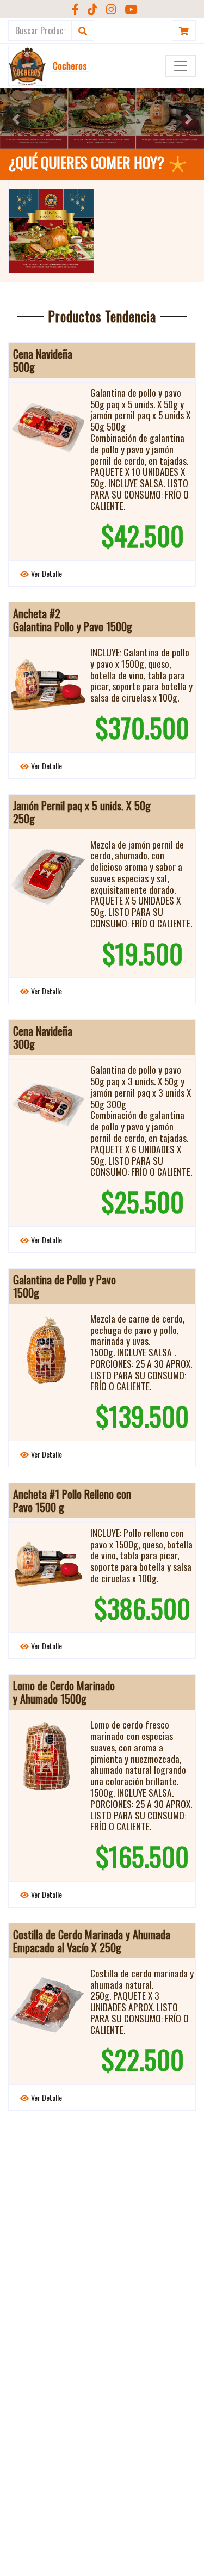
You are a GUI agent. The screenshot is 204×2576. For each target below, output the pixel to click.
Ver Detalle (47, 573)
